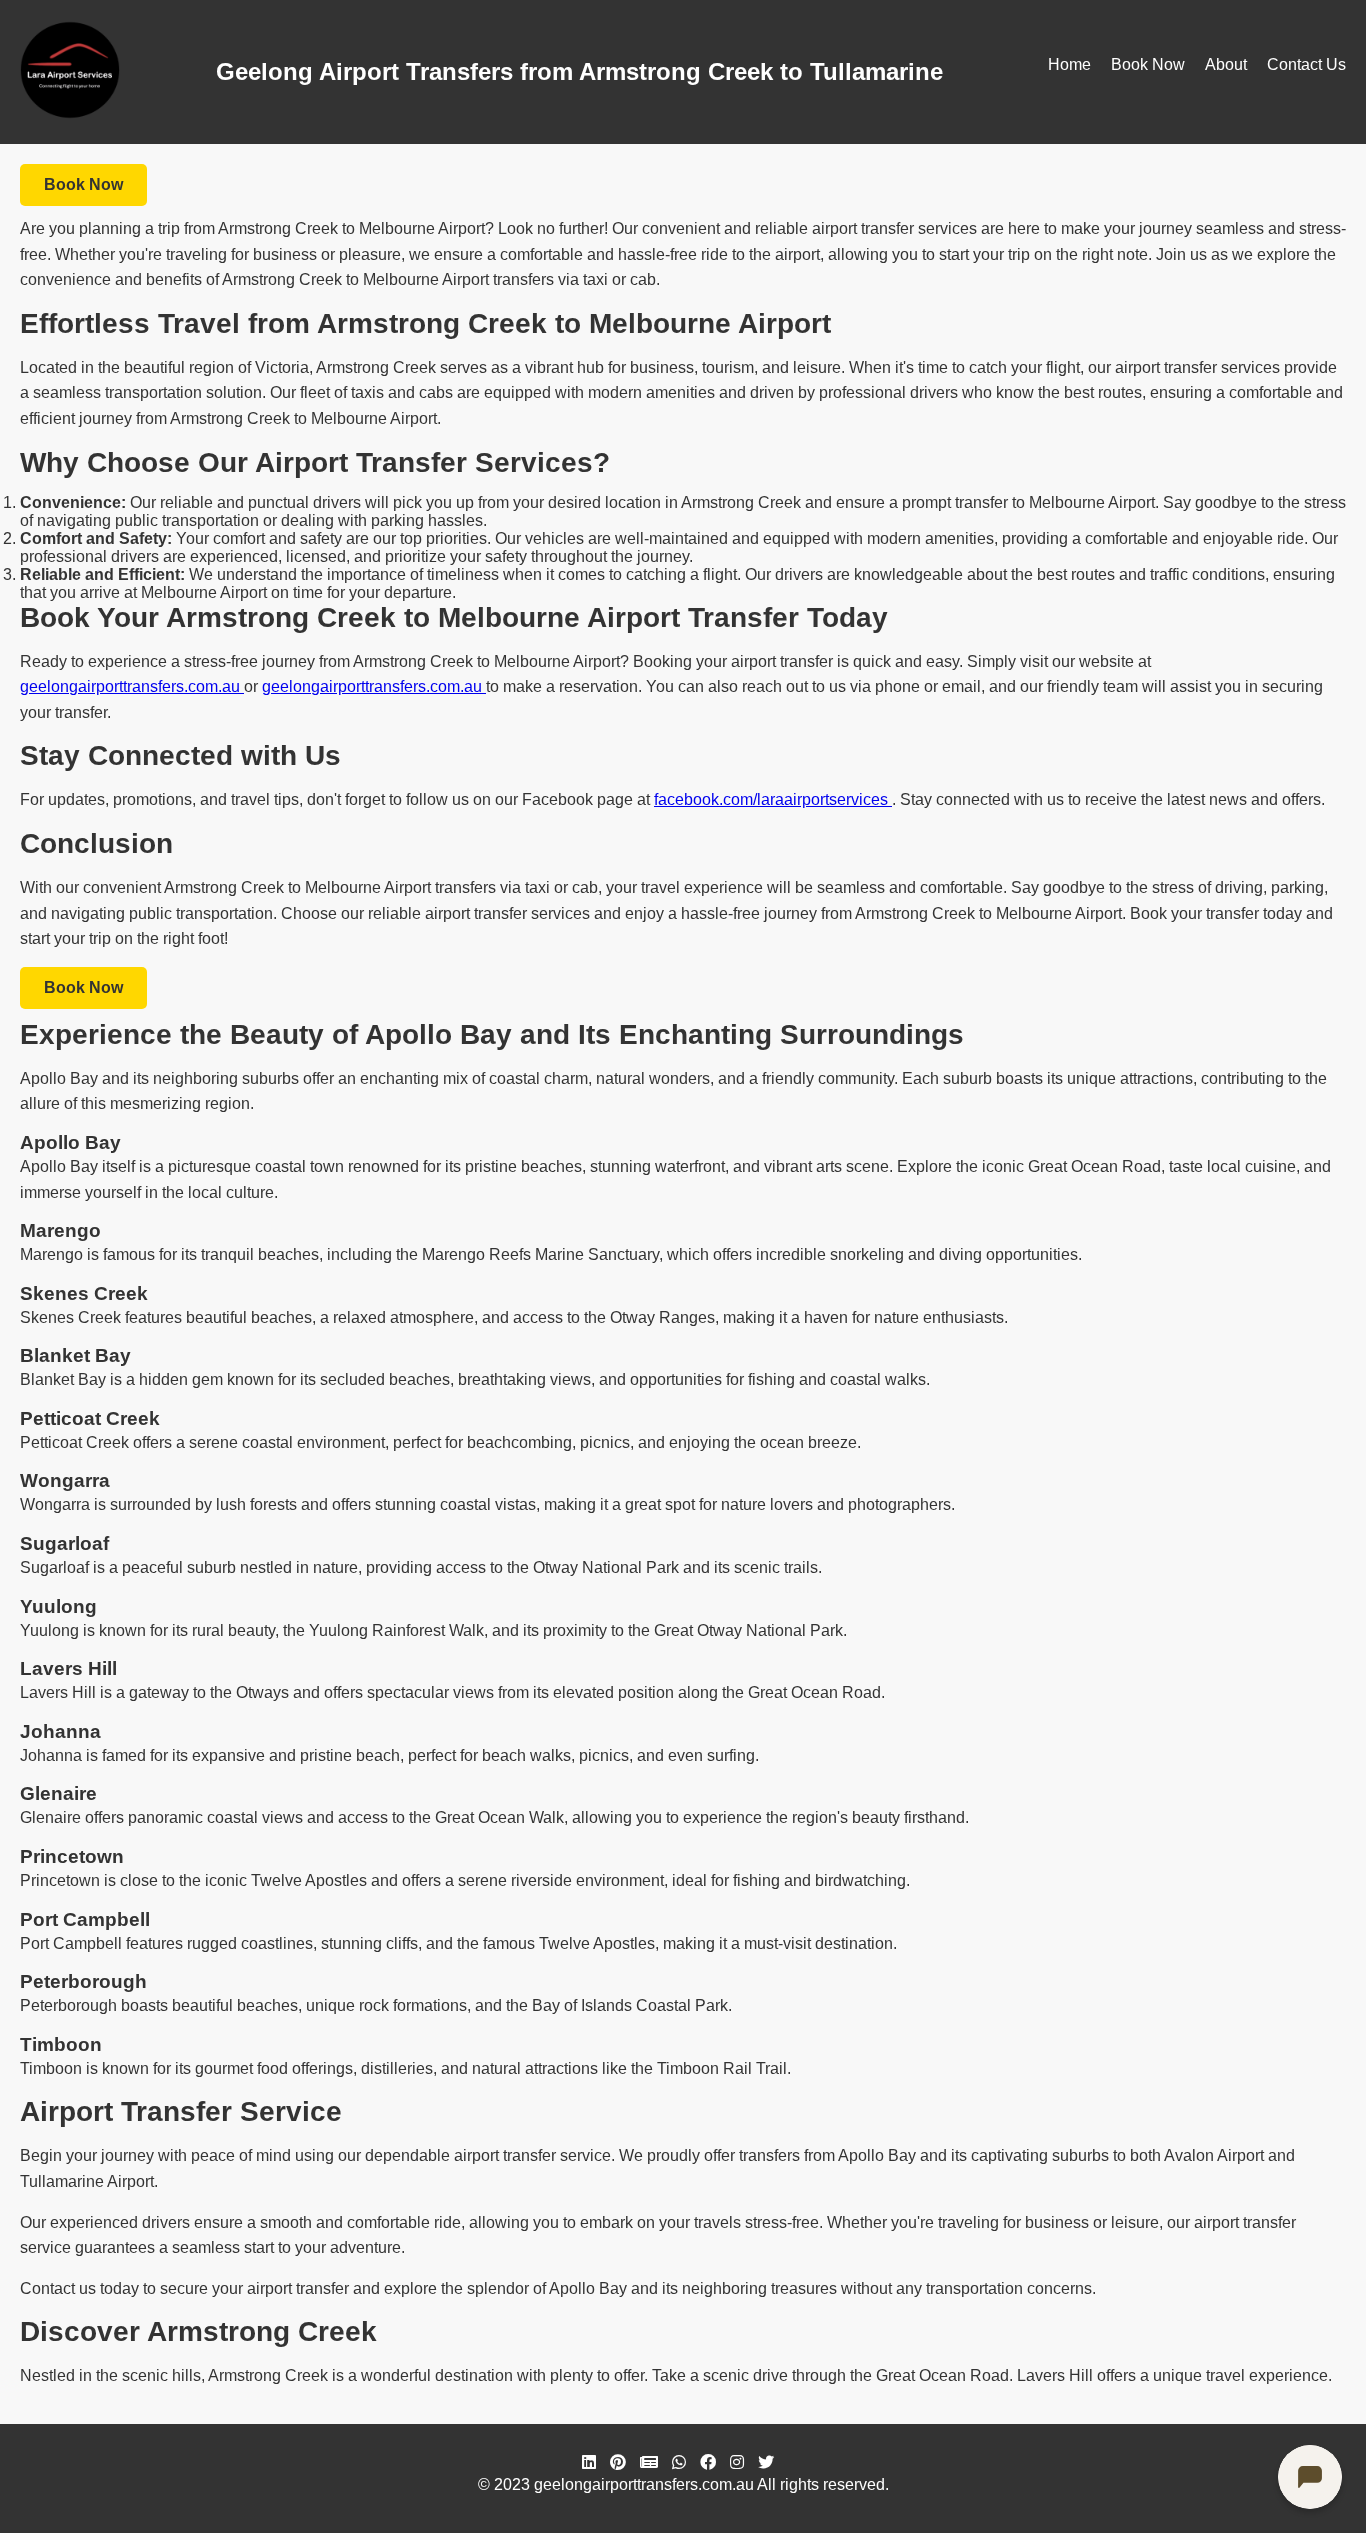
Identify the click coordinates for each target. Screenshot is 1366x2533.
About (1226, 64)
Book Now (1148, 64)
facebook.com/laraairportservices (773, 799)
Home (1069, 64)
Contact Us (1306, 64)
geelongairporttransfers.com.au (132, 686)
